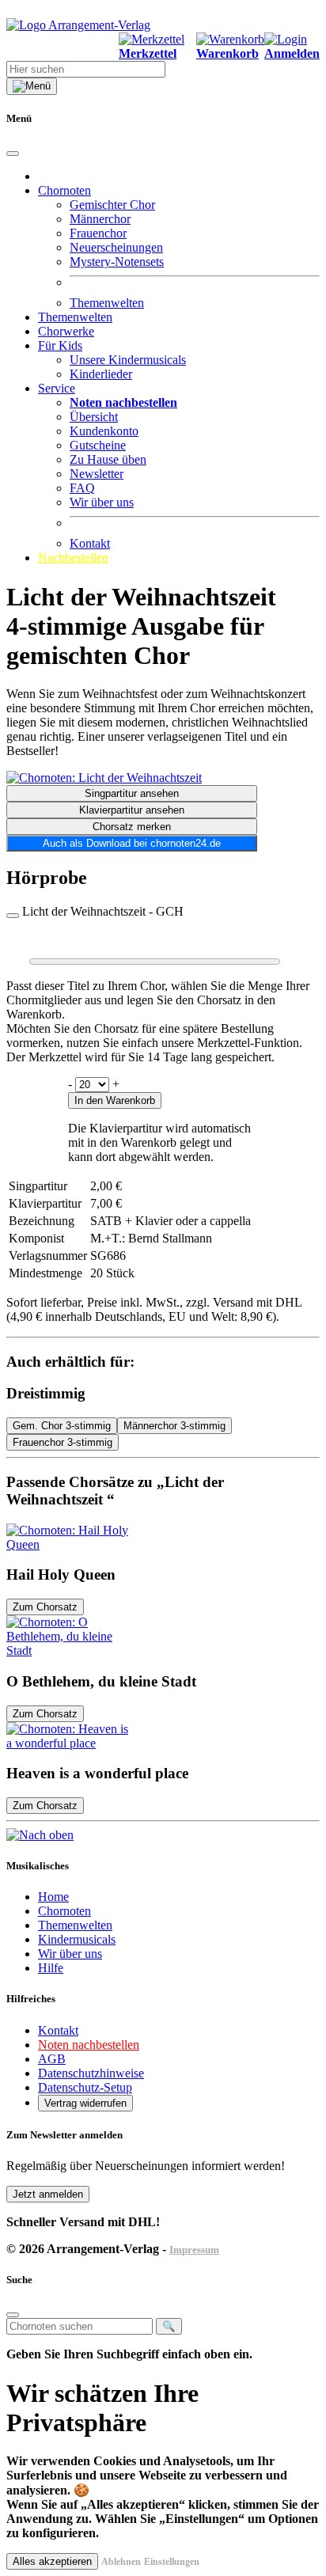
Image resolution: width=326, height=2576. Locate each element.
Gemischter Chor (112, 205)
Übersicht (94, 417)
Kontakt (90, 543)
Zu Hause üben (108, 459)
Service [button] (57, 388)
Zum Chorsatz (45, 1607)
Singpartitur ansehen (132, 793)
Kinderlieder (101, 374)
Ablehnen (121, 2562)
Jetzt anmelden (48, 2194)
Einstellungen (172, 2562)
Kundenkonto (104, 431)
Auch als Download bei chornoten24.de (132, 843)
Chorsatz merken (132, 827)
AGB (52, 2059)
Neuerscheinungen (116, 247)
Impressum (194, 2250)
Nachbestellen (73, 558)
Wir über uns (102, 502)
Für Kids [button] (60, 345)
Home (53, 1897)
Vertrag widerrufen (85, 2103)
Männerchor (100, 219)
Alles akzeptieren (52, 2561)
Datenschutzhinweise (91, 2073)
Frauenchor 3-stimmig (63, 1442)
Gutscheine (98, 445)
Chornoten (64, 1911)
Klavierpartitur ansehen (132, 810)
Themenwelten (107, 303)
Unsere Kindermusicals (128, 360)
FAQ (82, 488)
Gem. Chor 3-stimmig (62, 1426)
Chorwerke (66, 331)
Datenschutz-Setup (85, 2087)
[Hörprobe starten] (13, 916)
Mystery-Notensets (117, 262)
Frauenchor (98, 233)
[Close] (13, 154)
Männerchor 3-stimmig (174, 1426)
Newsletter (97, 474)
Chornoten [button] (64, 190)
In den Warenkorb (115, 1100)
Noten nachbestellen (89, 2045)
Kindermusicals (77, 1939)
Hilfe (51, 1968)
